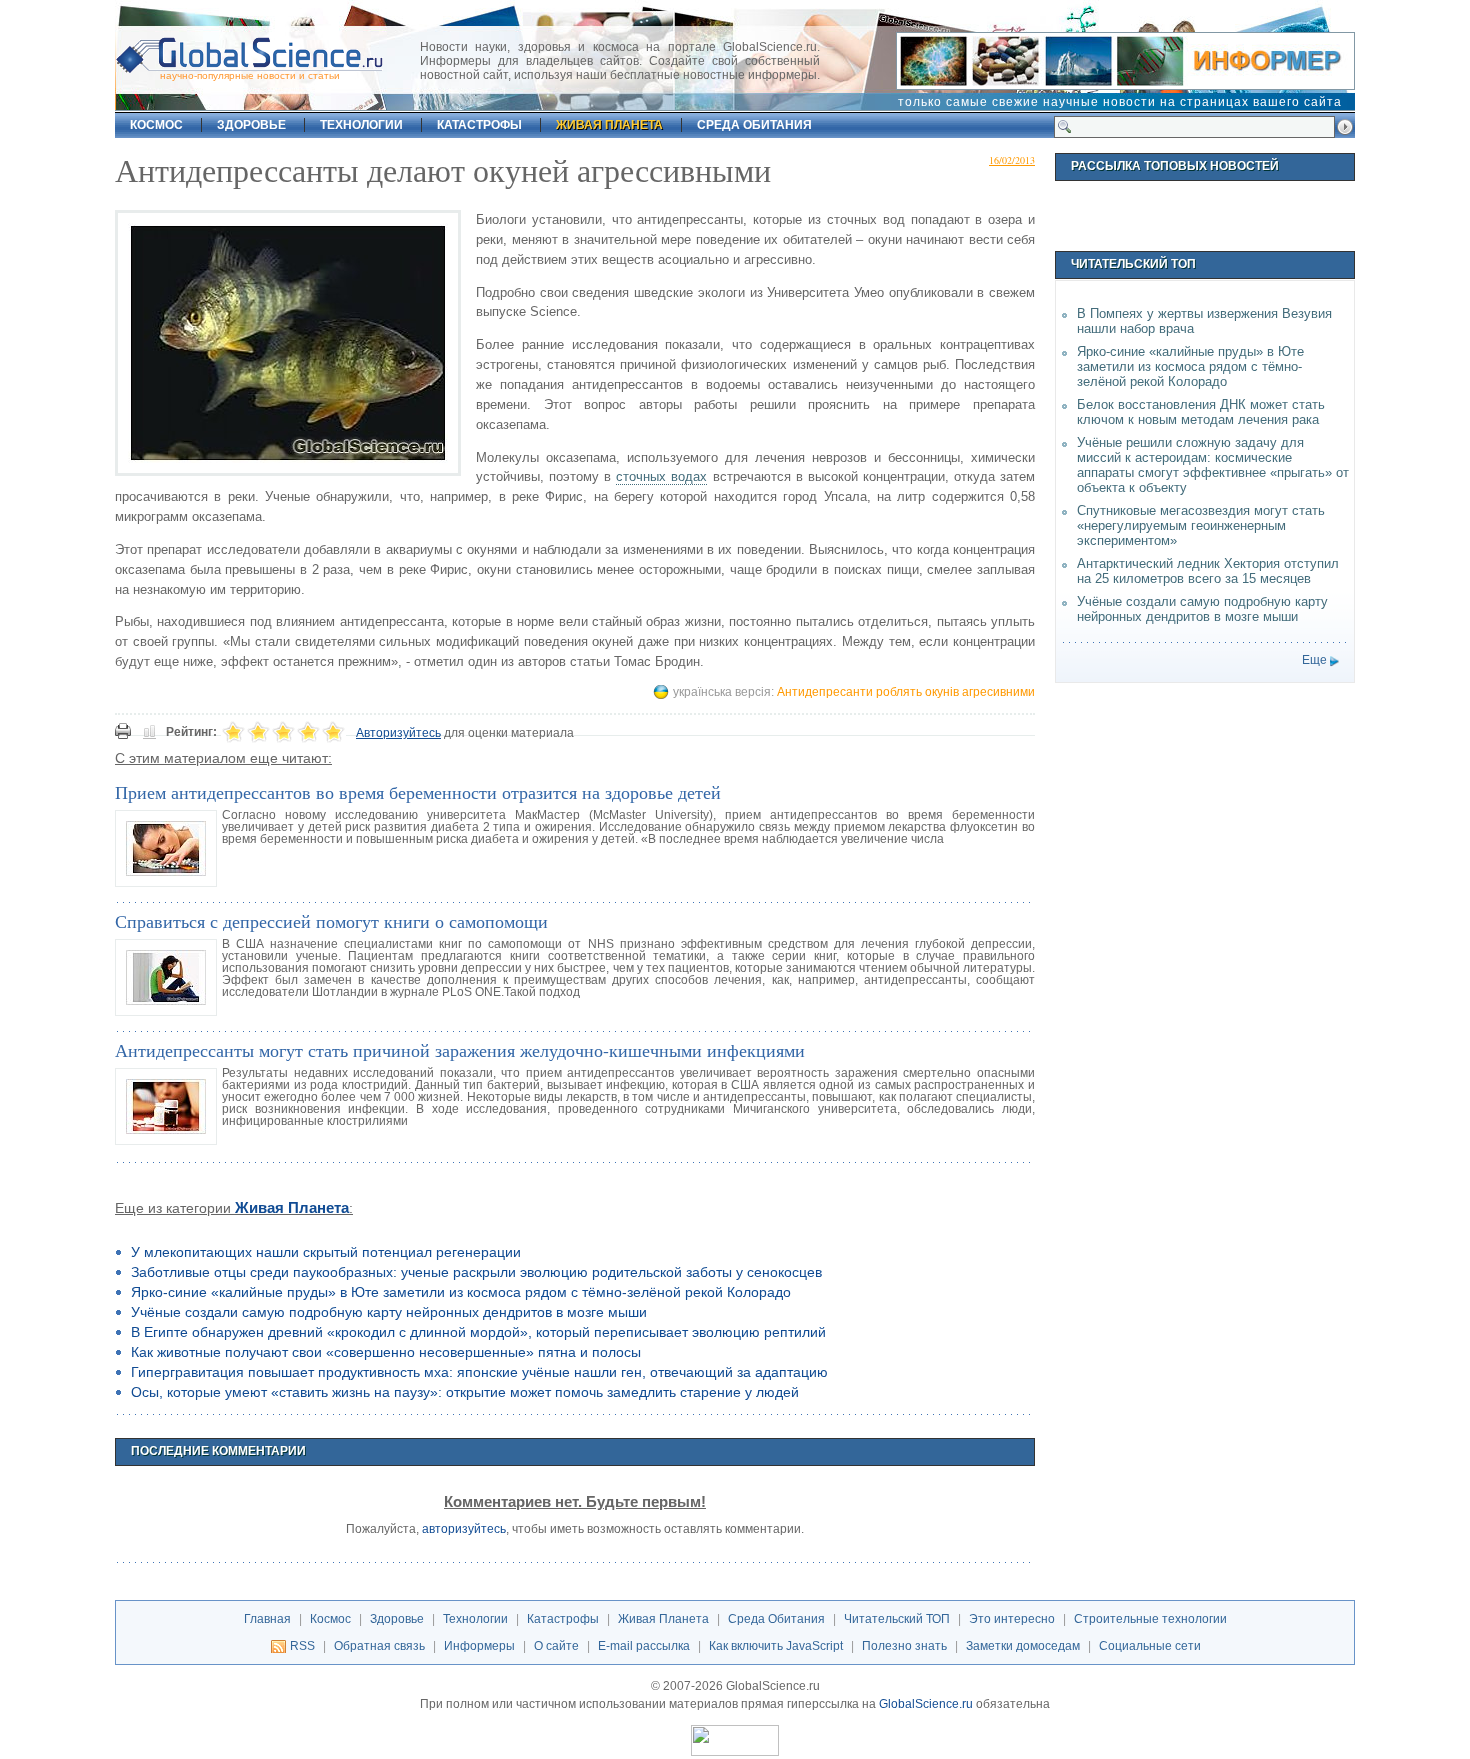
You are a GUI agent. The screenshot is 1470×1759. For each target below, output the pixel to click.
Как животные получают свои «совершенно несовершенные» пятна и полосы (386, 1352)
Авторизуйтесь (398, 733)
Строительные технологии (1150, 1619)
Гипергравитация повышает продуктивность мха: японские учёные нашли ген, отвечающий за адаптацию (479, 1372)
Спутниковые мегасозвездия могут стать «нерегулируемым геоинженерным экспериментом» (1201, 525)
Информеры (479, 1646)
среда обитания (754, 125)
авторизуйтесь (464, 1529)
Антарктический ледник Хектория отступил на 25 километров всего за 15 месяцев (1208, 571)
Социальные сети (1150, 1646)
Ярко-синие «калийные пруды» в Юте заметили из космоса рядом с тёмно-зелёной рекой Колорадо (461, 1292)
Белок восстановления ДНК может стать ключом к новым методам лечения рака (1201, 412)
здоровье (251, 125)
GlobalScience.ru (926, 1704)
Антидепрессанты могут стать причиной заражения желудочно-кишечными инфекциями (460, 1050)
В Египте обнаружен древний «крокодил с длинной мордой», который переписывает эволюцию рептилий (478, 1332)
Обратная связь (379, 1646)
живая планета (609, 125)
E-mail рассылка (644, 1646)
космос (156, 125)
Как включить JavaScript (776, 1646)
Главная (267, 1619)
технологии (361, 125)
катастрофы (479, 125)
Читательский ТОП (897, 1619)
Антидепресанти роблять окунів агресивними (906, 692)
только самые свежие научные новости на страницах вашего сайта (1120, 102)
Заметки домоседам (1023, 1646)
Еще (1314, 660)
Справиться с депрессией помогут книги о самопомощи (331, 921)
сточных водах (661, 476)
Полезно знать (904, 1646)
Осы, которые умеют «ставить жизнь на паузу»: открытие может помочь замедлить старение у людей (465, 1392)
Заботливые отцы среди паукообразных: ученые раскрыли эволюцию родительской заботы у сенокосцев (476, 1272)
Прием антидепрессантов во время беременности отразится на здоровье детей (418, 792)
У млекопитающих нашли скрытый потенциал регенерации (326, 1252)
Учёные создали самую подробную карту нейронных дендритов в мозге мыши (389, 1312)
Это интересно (1012, 1619)
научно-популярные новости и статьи (250, 75)
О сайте (556, 1646)
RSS (302, 1646)
